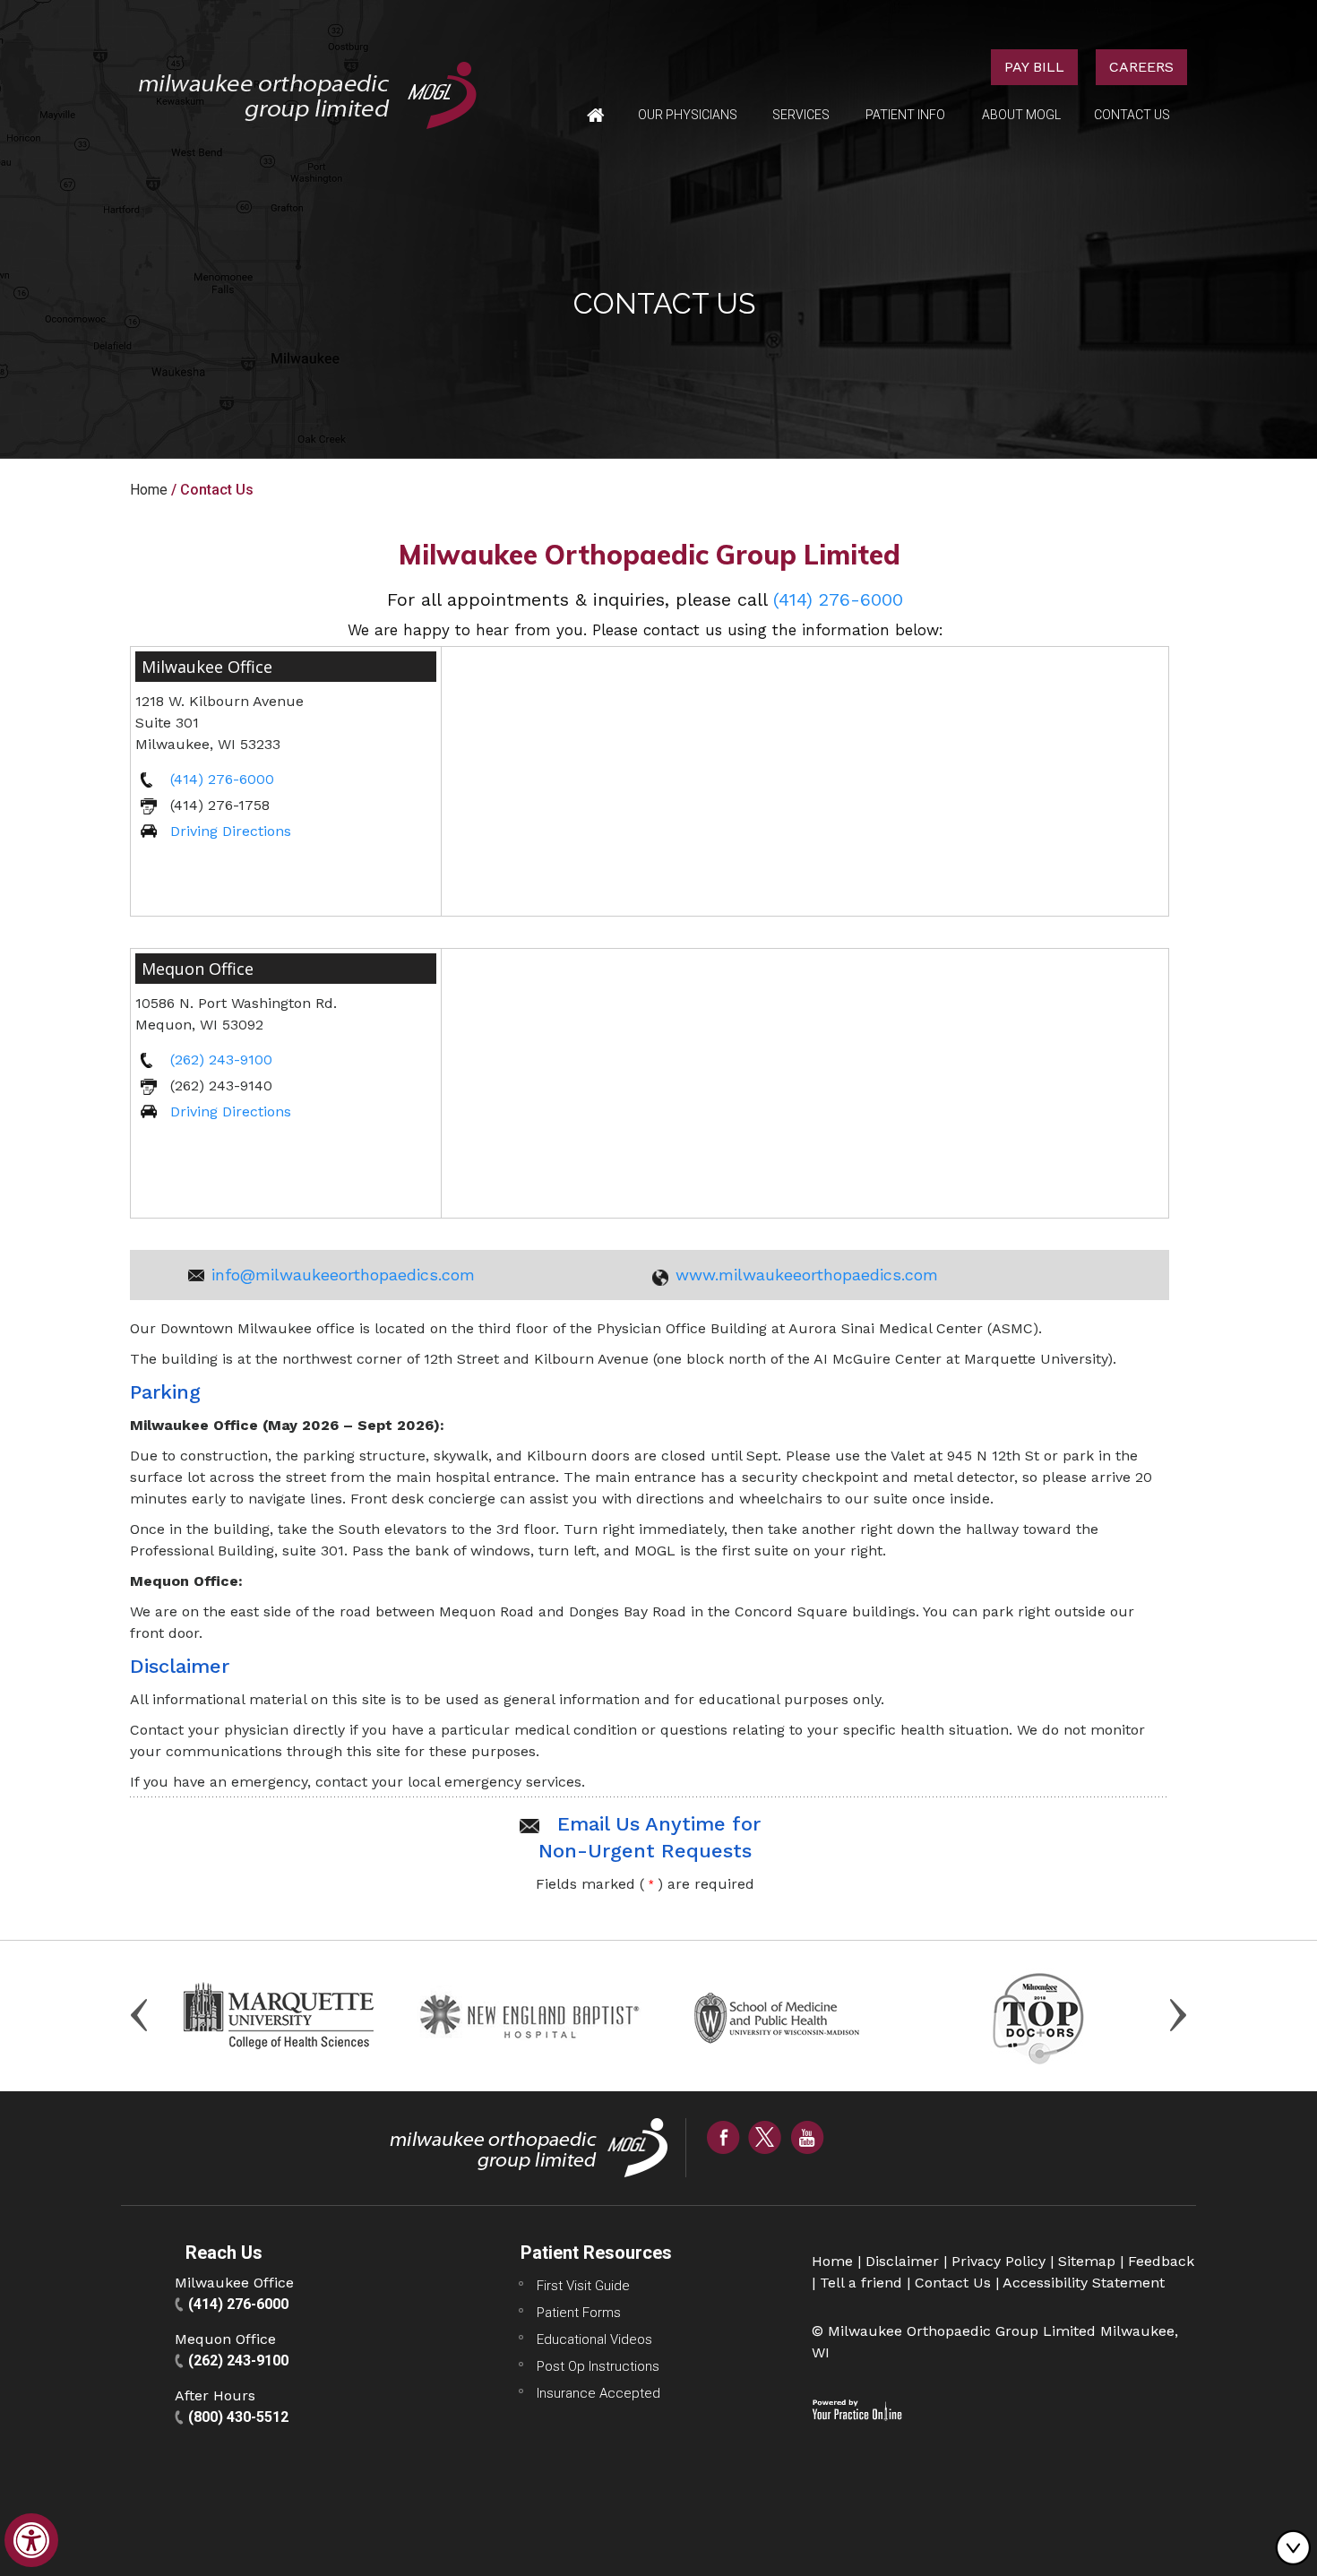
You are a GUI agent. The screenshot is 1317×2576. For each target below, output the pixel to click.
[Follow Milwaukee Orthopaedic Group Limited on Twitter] (765, 2136)
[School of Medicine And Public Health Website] (785, 2015)
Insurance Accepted (598, 2393)
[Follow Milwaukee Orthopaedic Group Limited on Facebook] (723, 2136)
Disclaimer (902, 2261)
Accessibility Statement (1084, 2283)
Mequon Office (198, 969)
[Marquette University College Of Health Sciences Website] (280, 2015)
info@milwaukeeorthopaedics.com (343, 1275)
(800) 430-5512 (238, 2417)
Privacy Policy (999, 2261)
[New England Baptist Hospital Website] (533, 2015)
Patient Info (905, 115)
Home (596, 115)
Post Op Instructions (598, 2366)
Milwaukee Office (207, 667)
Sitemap (1087, 2261)
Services (801, 115)
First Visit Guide (583, 2286)
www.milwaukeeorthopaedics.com (807, 1275)
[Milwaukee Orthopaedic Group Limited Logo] (308, 94)
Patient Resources (596, 2253)
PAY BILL (1034, 67)
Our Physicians (688, 115)
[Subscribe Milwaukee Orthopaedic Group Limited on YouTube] (807, 2136)
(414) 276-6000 (838, 599)
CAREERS (1141, 67)
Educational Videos (594, 2339)
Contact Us (1132, 115)
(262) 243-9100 (221, 1060)
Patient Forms (579, 2313)
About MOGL (1021, 115)
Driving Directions (231, 831)
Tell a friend (861, 2283)
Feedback (1161, 2261)
